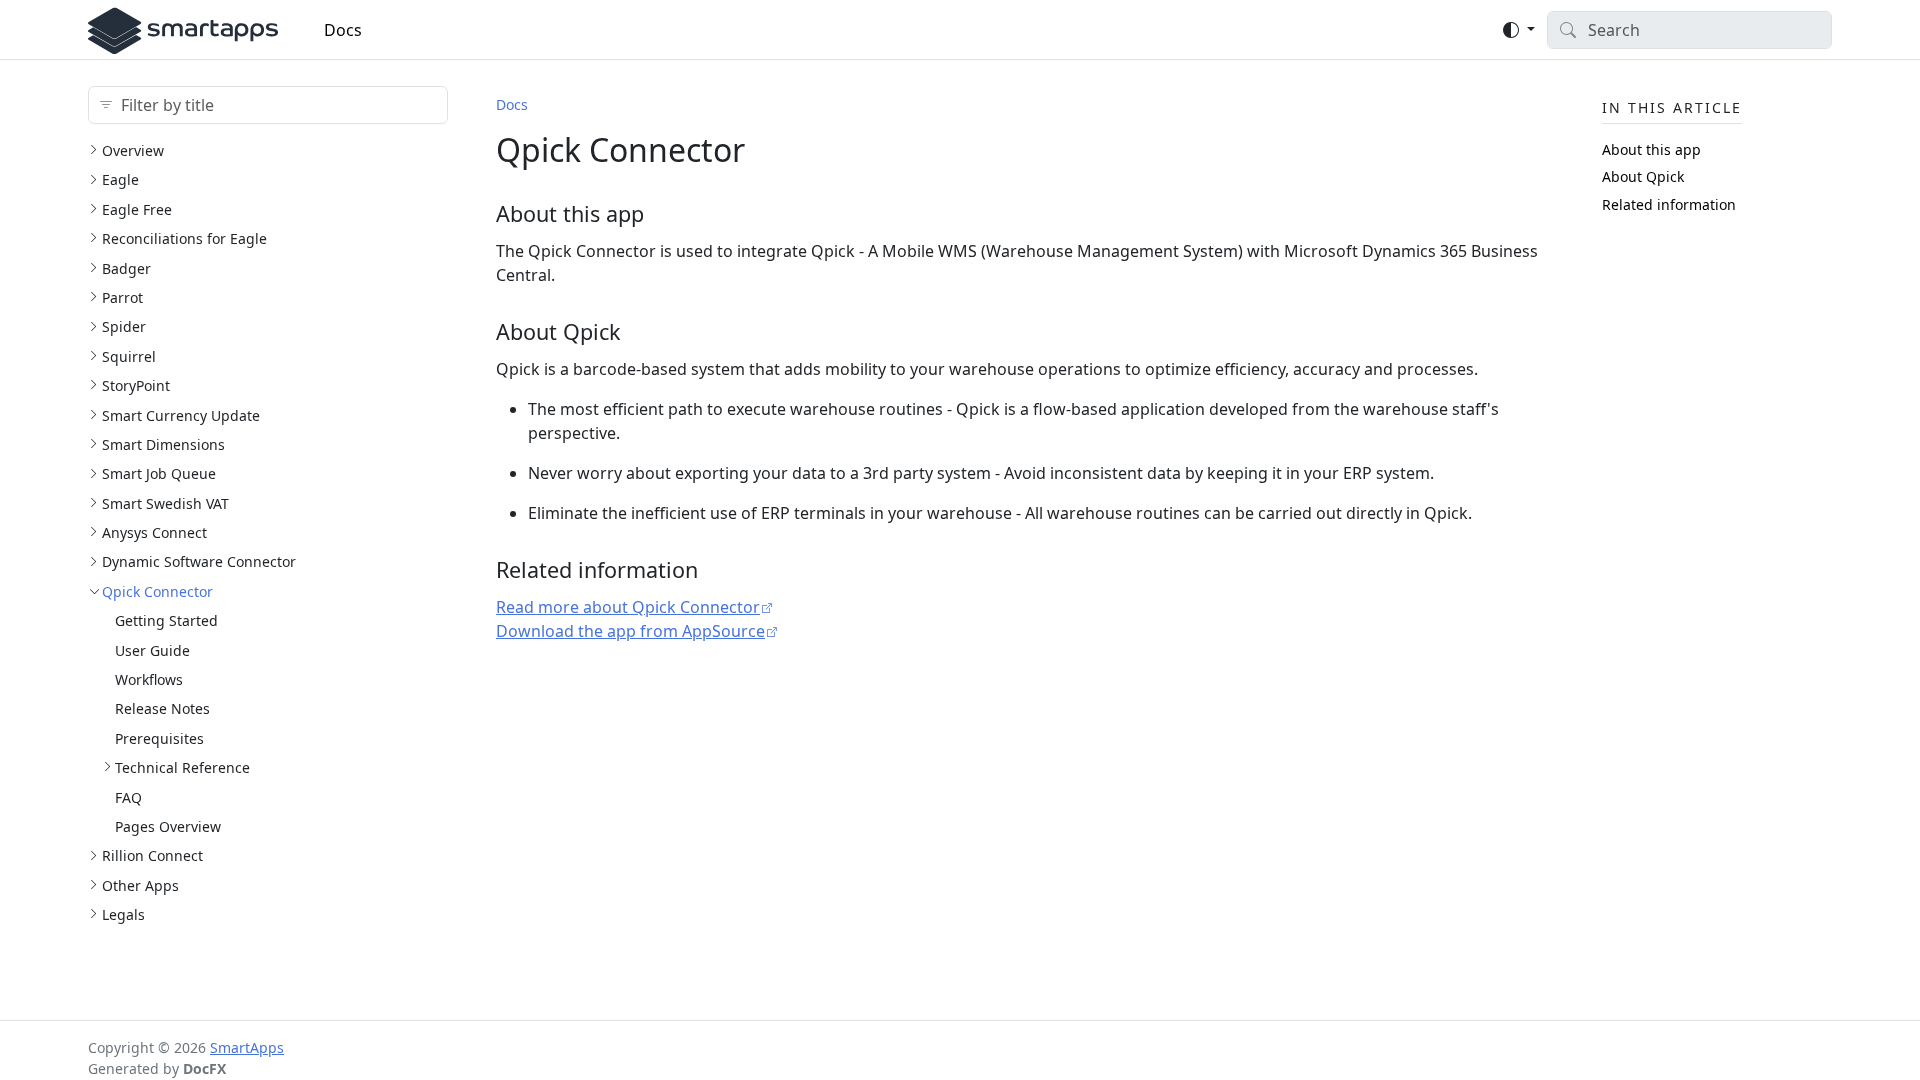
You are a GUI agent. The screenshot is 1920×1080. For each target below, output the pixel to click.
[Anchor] (659, 213)
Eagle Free (137, 209)
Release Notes (162, 708)
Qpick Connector (157, 591)
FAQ (128, 797)
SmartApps (247, 1047)
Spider (124, 326)
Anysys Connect (154, 532)
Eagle (120, 179)
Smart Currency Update (181, 415)
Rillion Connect (152, 855)
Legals (123, 914)
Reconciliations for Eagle (184, 238)
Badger (126, 268)
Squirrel (129, 356)
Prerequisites (159, 738)
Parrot (122, 297)
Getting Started (166, 620)
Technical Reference (182, 767)
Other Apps (140, 885)
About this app (1651, 149)
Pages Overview (168, 826)
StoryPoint (136, 385)
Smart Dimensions (163, 444)
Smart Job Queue (159, 473)
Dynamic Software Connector (199, 561)
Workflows (149, 679)
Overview (133, 150)
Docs (343, 30)
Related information (1669, 204)
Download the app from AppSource (630, 631)
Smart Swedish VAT (165, 503)
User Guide (152, 650)
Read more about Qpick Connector (628, 607)
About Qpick (1643, 176)
